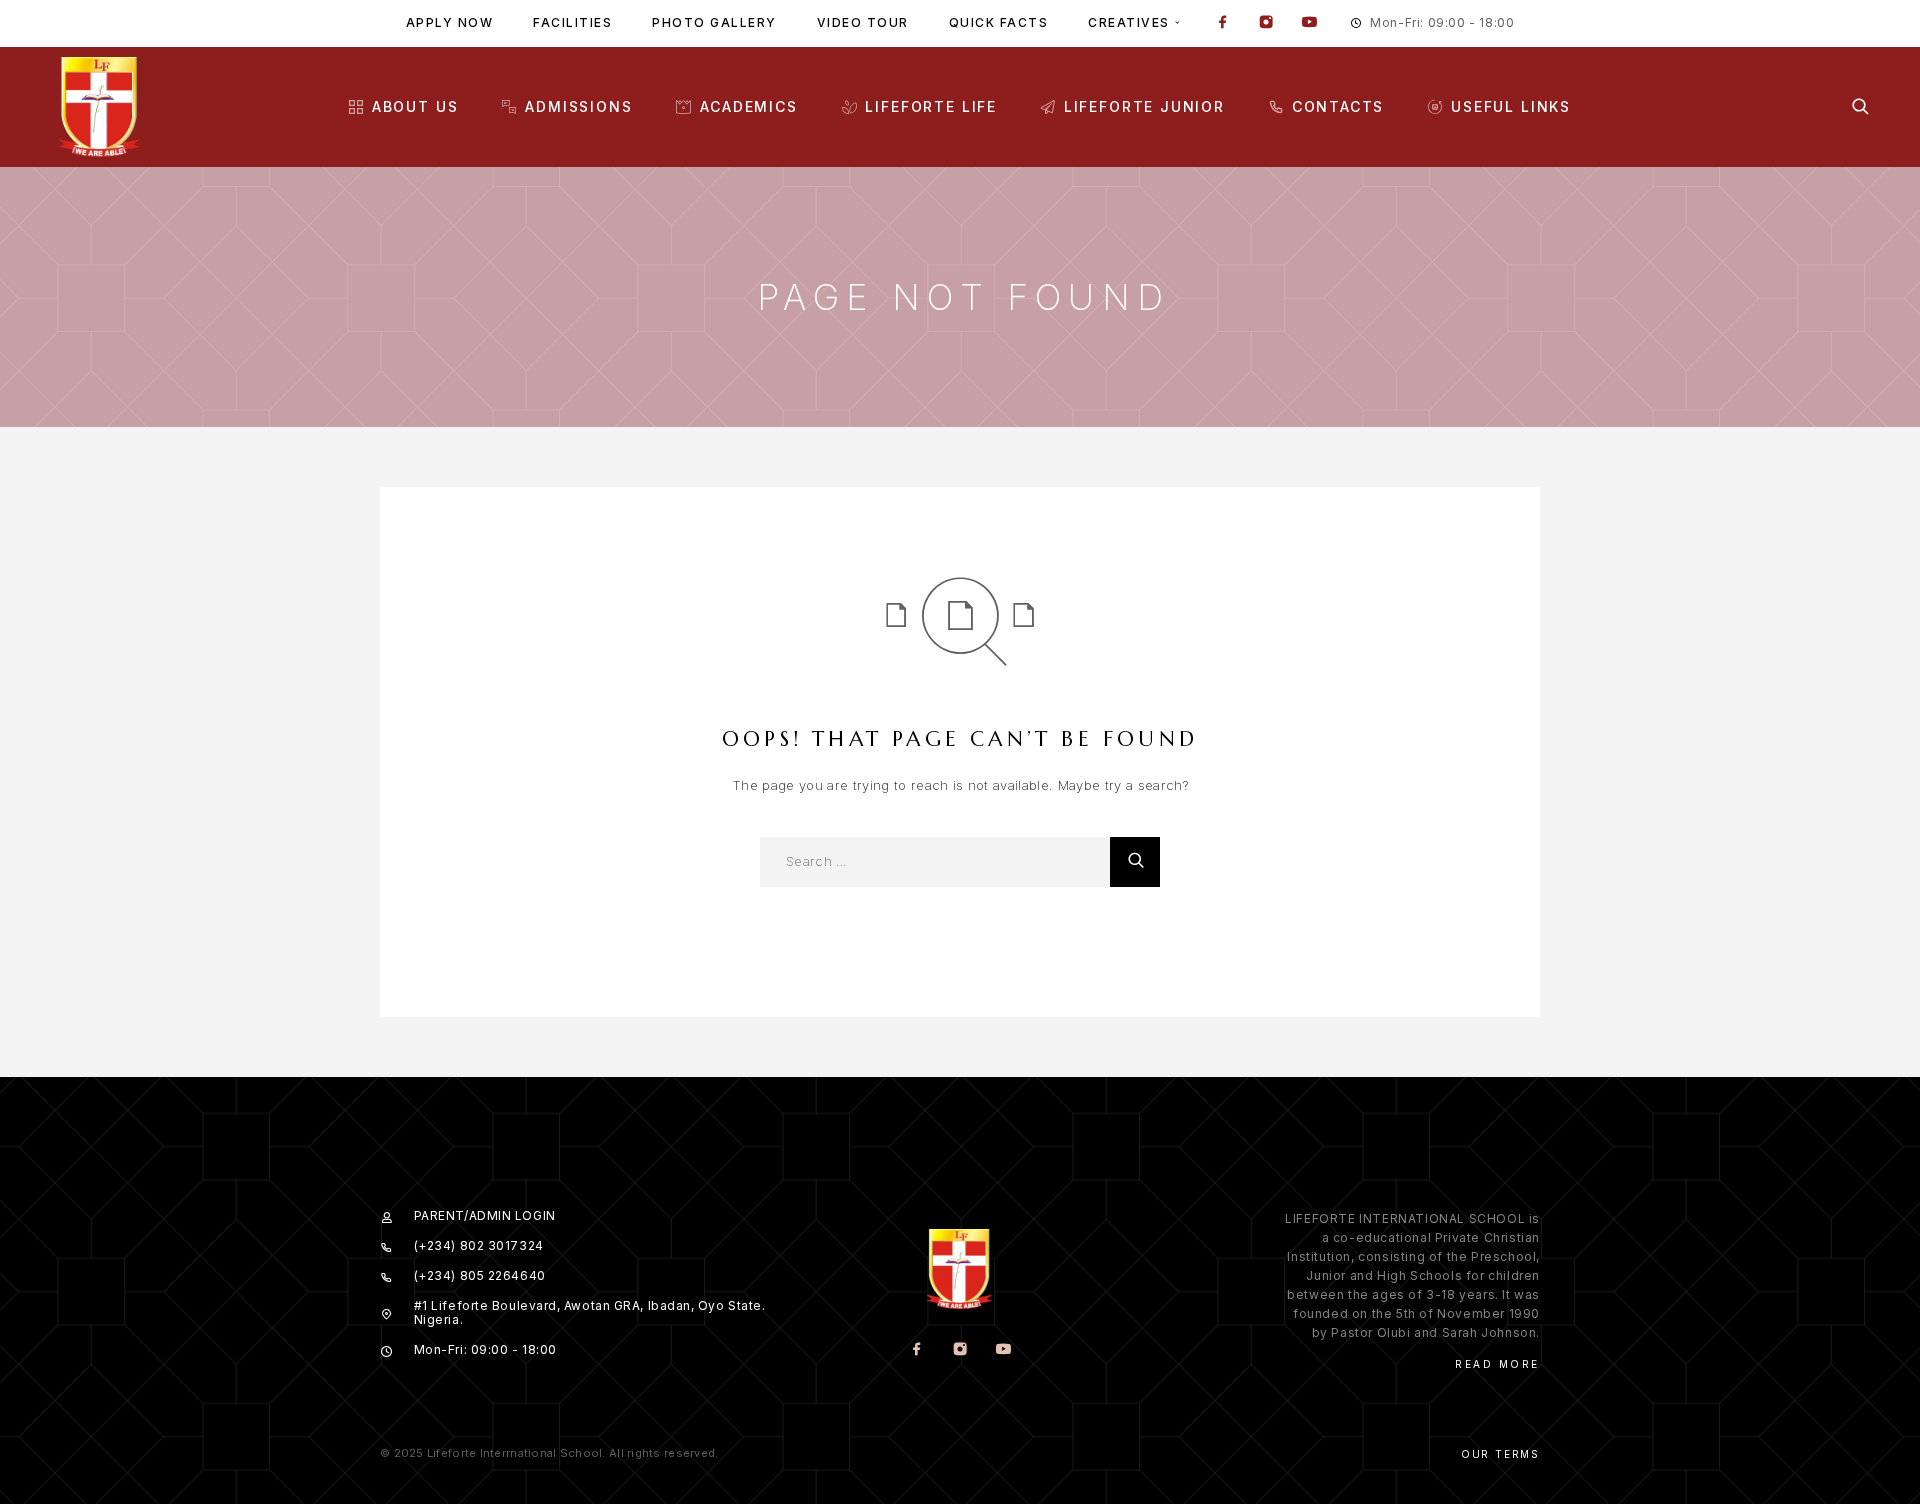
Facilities (572, 22)
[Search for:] (935, 862)
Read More (1497, 1364)
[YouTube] (1309, 24)
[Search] (1860, 106)
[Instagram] (1266, 24)
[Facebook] (1223, 24)
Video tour (863, 22)
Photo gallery (714, 22)
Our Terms (1500, 1454)
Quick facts (999, 22)
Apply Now (450, 22)
